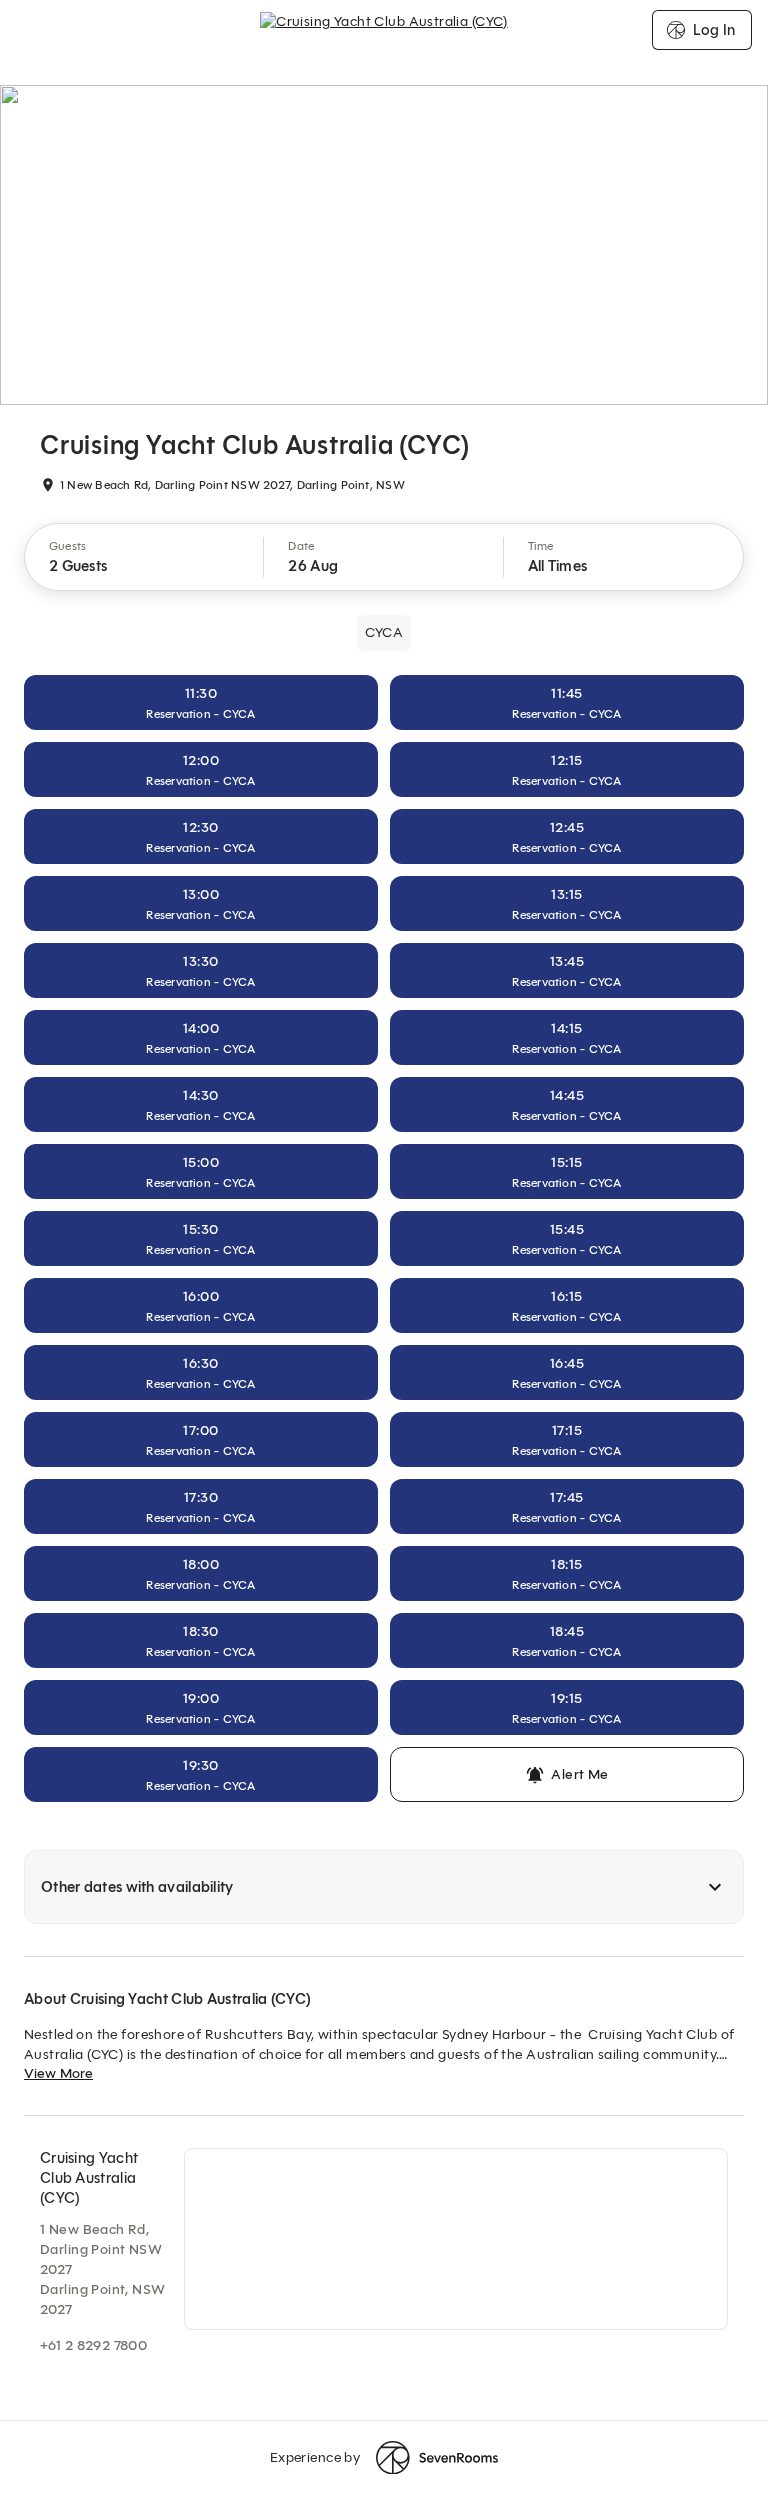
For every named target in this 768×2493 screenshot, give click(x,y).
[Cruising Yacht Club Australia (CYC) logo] (384, 30)
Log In (714, 30)
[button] (144, 557)
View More (58, 2073)
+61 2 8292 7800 (93, 2345)
